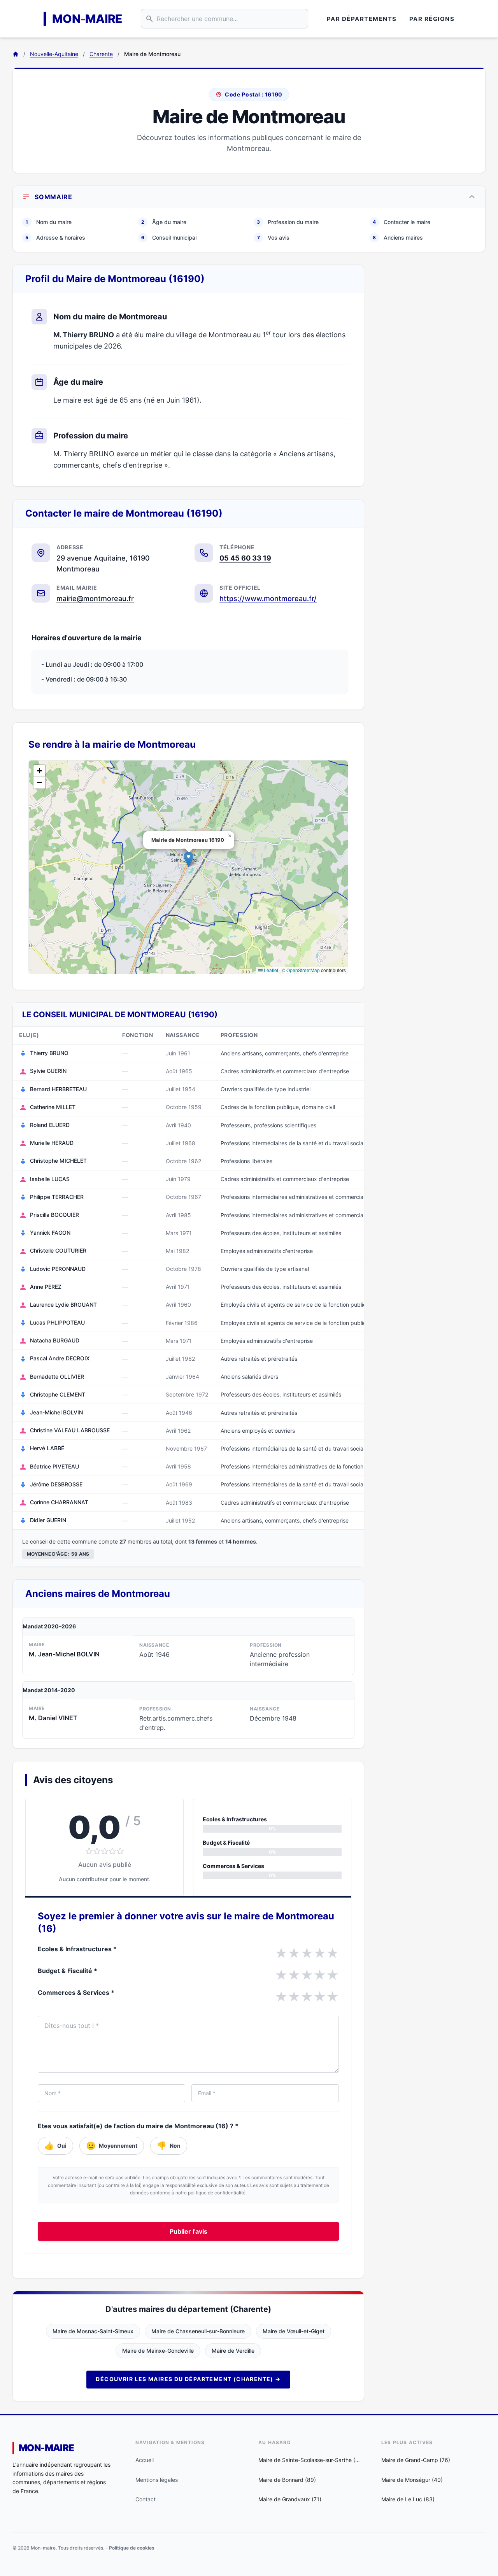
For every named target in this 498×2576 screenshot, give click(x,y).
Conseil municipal (169, 237)
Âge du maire (164, 222)
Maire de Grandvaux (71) (290, 2499)
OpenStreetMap (303, 970)
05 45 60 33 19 (245, 558)
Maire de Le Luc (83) (408, 2499)
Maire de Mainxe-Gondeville (158, 2351)
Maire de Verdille (233, 2351)
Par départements (362, 19)
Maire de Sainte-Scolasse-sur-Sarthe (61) (310, 2460)
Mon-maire (46, 2448)
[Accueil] (16, 54)
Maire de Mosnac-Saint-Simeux (93, 2331)
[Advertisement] (431, 381)
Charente (101, 54)
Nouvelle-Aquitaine (54, 54)
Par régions (432, 19)
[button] (189, 859)
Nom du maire (49, 222)
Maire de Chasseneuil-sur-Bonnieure (198, 2331)
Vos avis (274, 237)
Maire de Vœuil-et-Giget (294, 2331)
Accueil (145, 2460)
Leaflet (270, 970)
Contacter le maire (402, 222)
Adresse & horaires (55, 237)
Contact (146, 2499)
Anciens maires (398, 237)
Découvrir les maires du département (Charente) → (188, 2379)
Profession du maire (288, 222)
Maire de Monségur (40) (412, 2480)
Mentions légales (157, 2480)
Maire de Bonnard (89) (287, 2480)
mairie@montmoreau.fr (95, 598)
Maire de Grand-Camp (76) (416, 2460)
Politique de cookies (132, 2548)
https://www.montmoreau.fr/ (268, 598)
